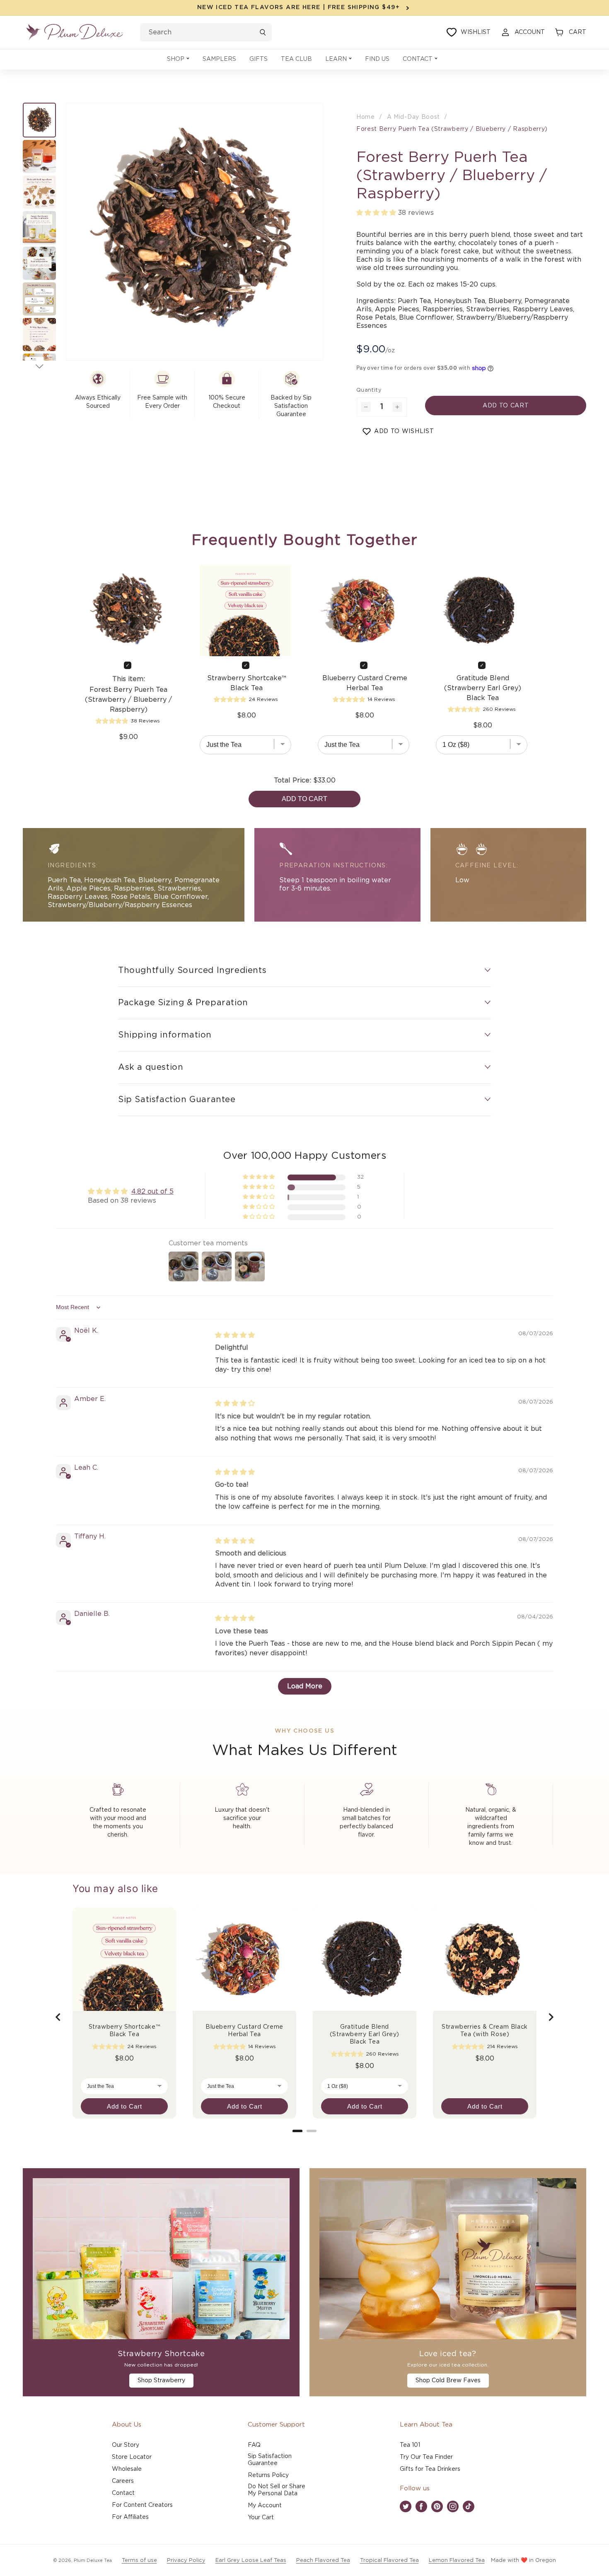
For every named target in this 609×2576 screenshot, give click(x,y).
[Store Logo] (75, 32)
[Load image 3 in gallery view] (39, 192)
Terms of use (139, 2560)
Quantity (369, 390)
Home (366, 117)
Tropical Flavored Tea (389, 2560)
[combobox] (206, 32)
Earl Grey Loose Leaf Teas (251, 2560)
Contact (123, 2493)
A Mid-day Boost (414, 117)
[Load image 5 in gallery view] (39, 263)
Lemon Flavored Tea (457, 2560)
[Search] (263, 32)
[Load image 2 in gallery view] (39, 156)
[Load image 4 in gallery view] (39, 228)
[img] (235, 1335)
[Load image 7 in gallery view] (39, 335)
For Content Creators (142, 2505)
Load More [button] (305, 1686)
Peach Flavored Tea (323, 2560)
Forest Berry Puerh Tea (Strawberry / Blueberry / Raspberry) (452, 129)
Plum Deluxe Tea (93, 2560)
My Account (265, 2506)
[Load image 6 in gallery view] (39, 299)
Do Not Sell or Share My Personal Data (277, 2490)
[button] (178, 59)
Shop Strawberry (161, 2381)
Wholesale (127, 2469)
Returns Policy (268, 2475)
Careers (123, 2481)
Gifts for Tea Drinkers (430, 2469)
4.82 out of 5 (152, 1192)
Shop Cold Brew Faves (448, 2381)
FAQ (254, 2445)
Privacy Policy (186, 2560)
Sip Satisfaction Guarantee (270, 2460)
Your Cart (261, 2518)
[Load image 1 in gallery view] (39, 120)
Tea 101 (410, 2445)
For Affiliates (130, 2517)
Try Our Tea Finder (426, 2457)
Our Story (126, 2445)
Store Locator (132, 2457)
